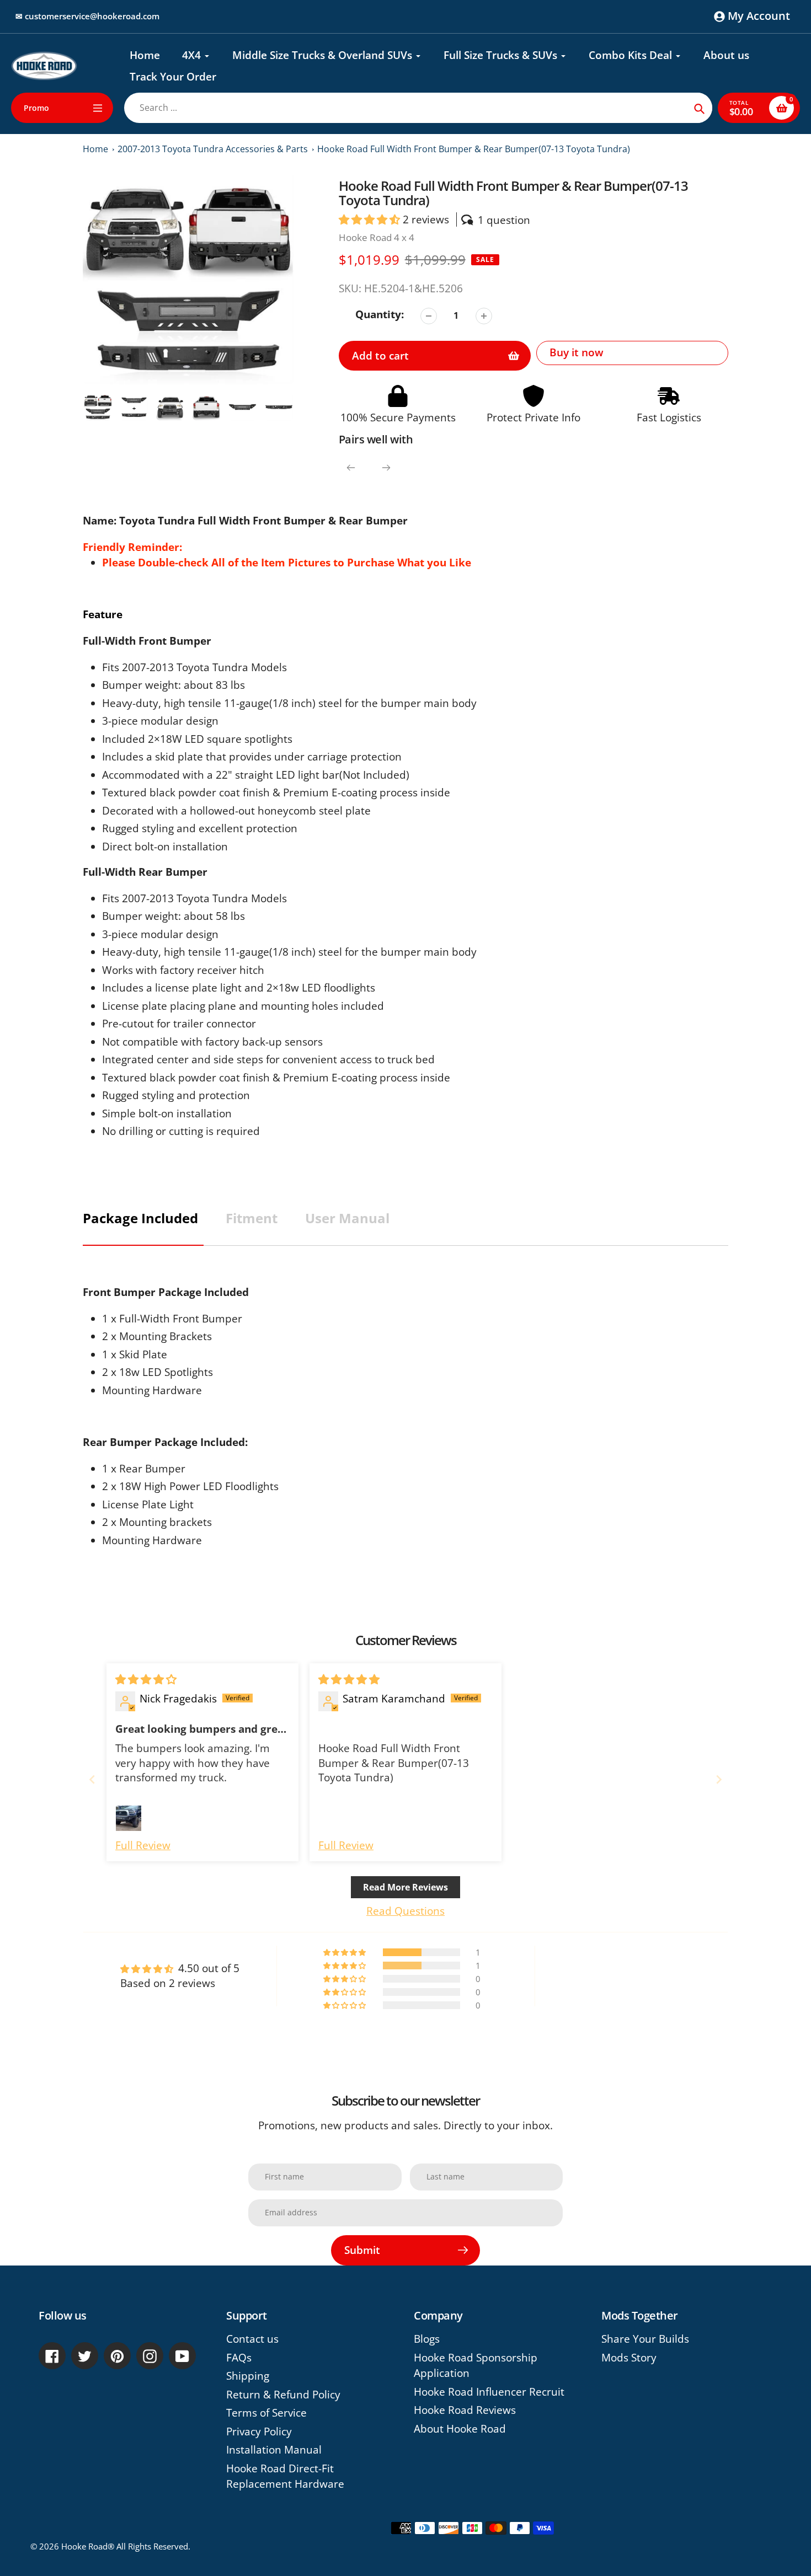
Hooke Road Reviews (465, 2410)
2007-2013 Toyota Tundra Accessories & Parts (213, 149)
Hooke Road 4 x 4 (377, 237)
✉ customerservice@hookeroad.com (87, 16)
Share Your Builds (645, 2339)
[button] (371, 219)
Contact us (252, 2339)
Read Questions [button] (405, 1911)
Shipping (248, 2376)
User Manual (347, 1218)
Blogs (427, 2339)
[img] (146, 1679)
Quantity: (380, 314)
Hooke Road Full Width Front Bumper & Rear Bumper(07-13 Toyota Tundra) (474, 149)
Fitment (252, 1218)
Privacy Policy (259, 2432)
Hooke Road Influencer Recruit (489, 2392)
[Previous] (351, 468)
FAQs (239, 2358)
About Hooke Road (460, 2429)
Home (95, 149)
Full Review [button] (143, 1845)
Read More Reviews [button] (405, 1887)
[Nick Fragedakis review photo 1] (129, 1818)
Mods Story (629, 2358)
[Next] (386, 468)
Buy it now (577, 352)
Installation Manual (274, 2450)
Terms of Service (266, 2413)
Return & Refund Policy (283, 2395)
